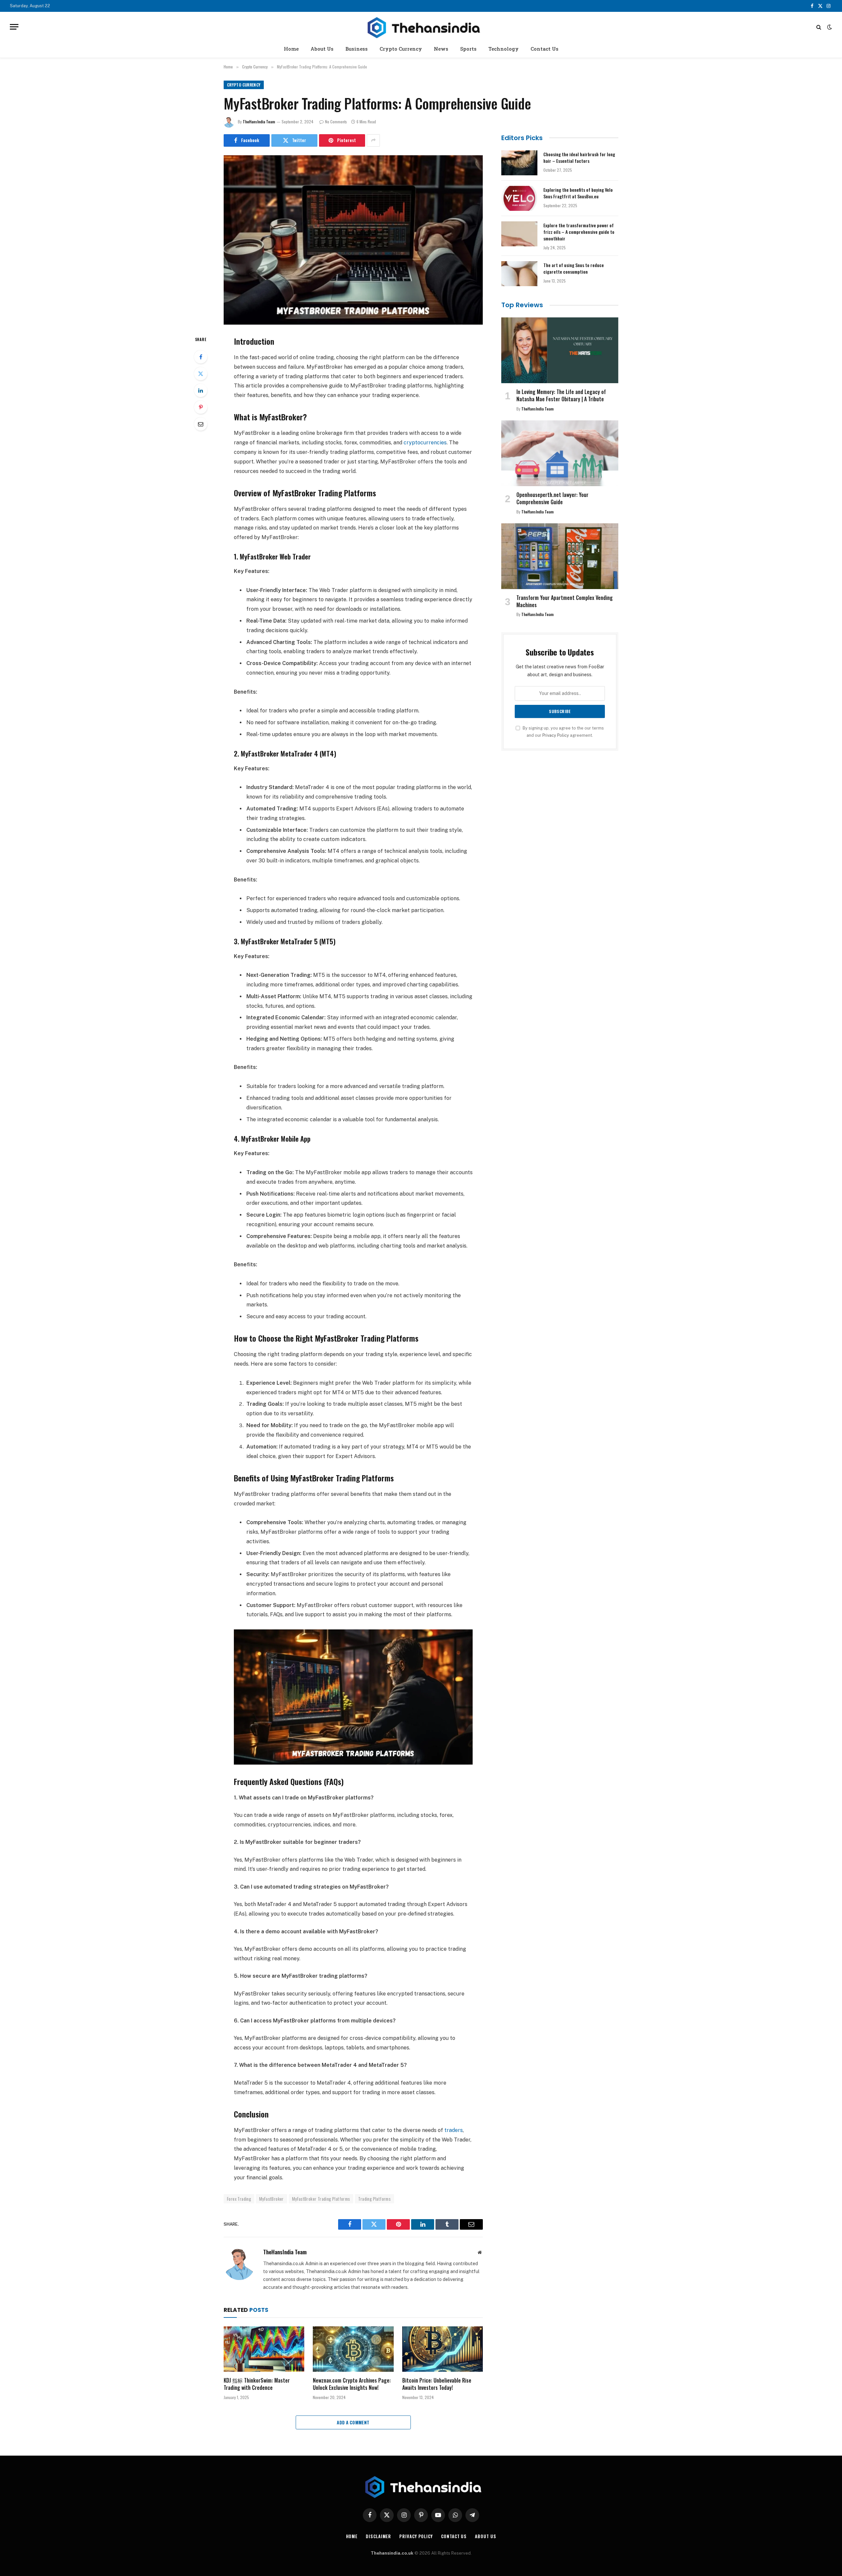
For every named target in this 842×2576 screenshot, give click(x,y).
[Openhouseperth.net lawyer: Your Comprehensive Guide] (560, 453)
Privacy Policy (556, 735)
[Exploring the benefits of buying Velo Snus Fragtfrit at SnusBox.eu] (519, 198)
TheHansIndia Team (259, 122)
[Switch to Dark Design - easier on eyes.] (829, 27)
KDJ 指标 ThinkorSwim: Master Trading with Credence (257, 2384)
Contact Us (545, 49)
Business (357, 49)
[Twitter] (201, 374)
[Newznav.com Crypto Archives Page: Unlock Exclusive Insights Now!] (353, 2349)
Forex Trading (239, 2199)
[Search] (819, 27)
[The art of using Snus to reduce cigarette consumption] (519, 274)
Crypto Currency (401, 49)
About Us (322, 49)
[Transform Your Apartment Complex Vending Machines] (560, 556)
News (441, 49)
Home (291, 49)
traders (454, 2130)
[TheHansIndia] (421, 27)
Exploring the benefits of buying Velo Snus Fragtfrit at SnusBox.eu (578, 193)
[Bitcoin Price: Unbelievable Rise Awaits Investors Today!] (443, 2349)
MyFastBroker (272, 2199)
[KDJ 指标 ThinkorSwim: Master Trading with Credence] (264, 2349)
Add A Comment (353, 2422)
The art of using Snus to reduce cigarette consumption (574, 268)
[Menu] (14, 27)
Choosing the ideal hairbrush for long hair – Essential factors (579, 158)
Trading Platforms (374, 2199)
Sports (468, 49)
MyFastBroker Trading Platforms (321, 2199)
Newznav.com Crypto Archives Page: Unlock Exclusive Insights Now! (352, 2384)
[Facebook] (201, 357)
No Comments (336, 122)
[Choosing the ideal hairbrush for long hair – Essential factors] (519, 163)
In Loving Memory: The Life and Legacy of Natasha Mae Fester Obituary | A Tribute (561, 396)
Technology (504, 49)
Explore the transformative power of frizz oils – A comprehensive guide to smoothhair (579, 232)
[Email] (201, 424)
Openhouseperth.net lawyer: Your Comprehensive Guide (552, 499)
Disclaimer (378, 2536)
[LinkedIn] (201, 390)
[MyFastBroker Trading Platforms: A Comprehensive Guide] (353, 240)
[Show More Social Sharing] (373, 140)
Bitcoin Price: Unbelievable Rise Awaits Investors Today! (437, 2384)
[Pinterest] (201, 407)
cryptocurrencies (425, 443)
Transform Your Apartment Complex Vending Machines (565, 602)
